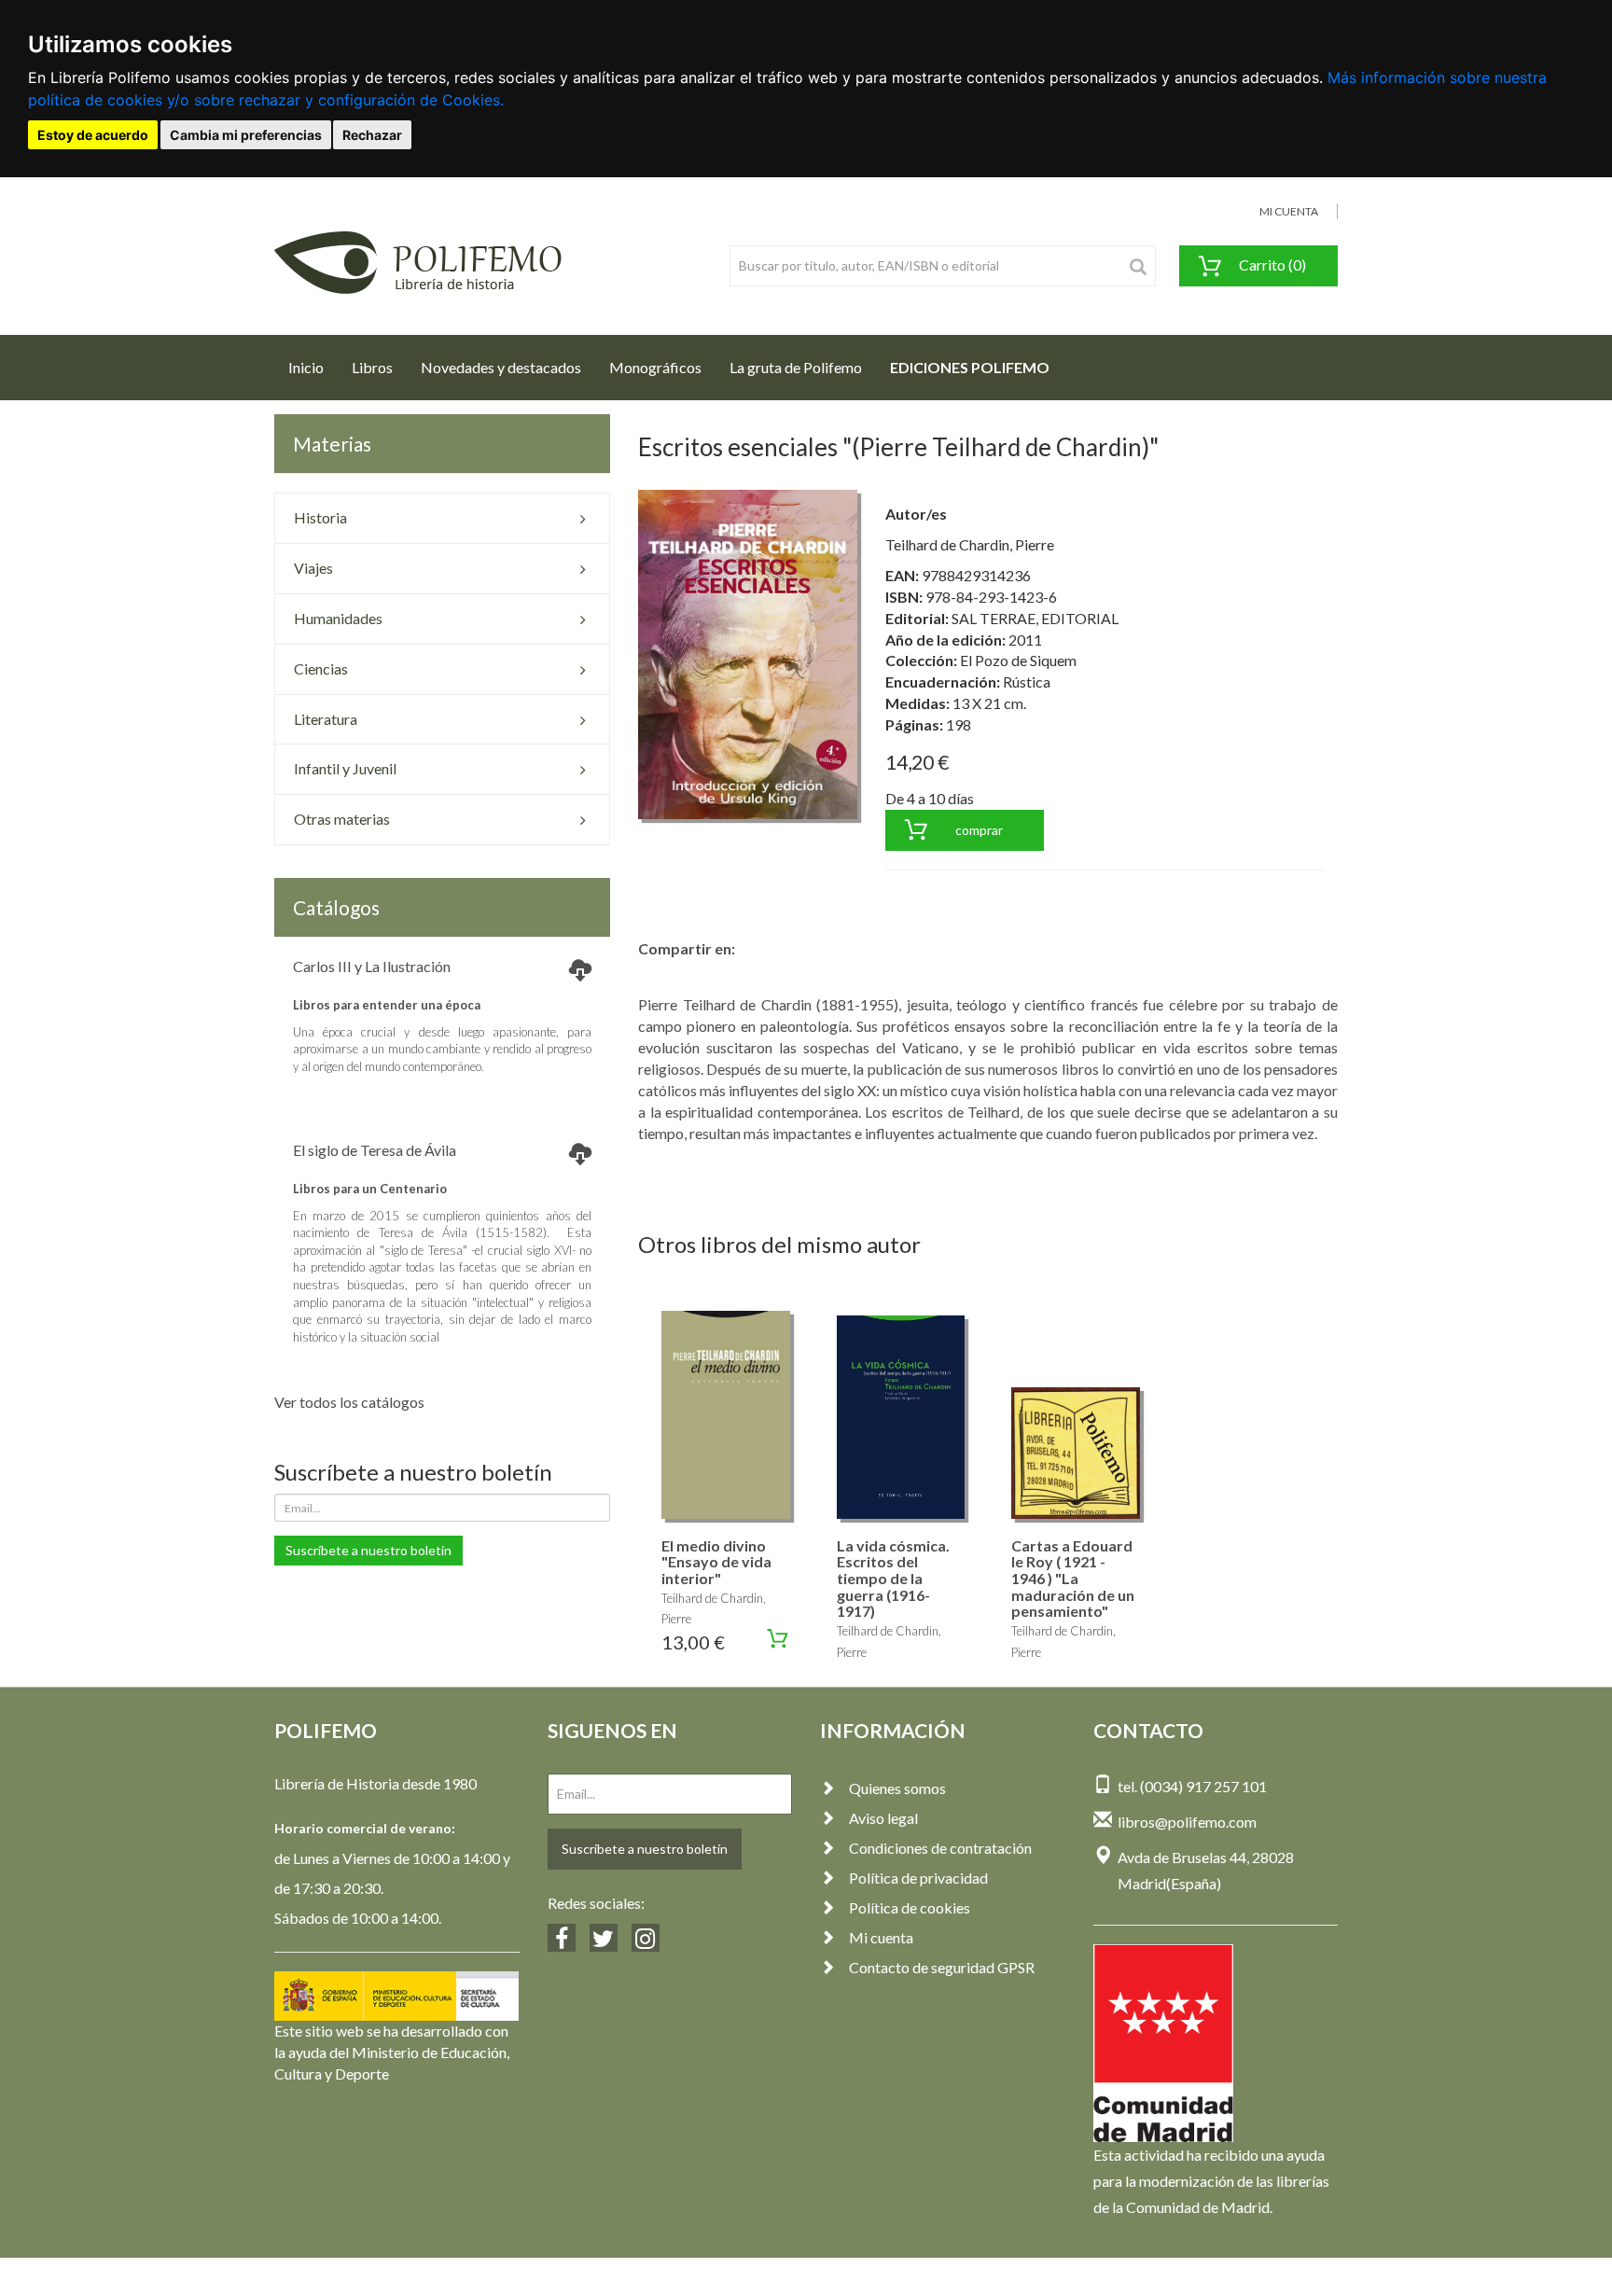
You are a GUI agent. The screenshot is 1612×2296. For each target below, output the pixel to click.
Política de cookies (910, 1907)
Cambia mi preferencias (246, 135)
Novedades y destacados (501, 367)
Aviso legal (883, 1818)
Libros (372, 367)
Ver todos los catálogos (349, 1402)
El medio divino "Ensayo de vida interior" (716, 1562)
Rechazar (372, 135)
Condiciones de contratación (940, 1848)
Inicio (313, 367)
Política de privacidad (918, 1878)
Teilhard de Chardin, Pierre (970, 544)
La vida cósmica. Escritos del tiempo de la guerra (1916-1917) (893, 1578)
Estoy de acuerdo (93, 135)
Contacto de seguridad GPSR (942, 1967)
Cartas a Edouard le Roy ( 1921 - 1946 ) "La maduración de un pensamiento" (1073, 1578)
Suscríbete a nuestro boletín (368, 1550)
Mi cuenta (881, 1937)
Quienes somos (897, 1788)
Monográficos (655, 367)
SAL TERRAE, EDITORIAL (1035, 618)
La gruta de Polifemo (796, 367)
